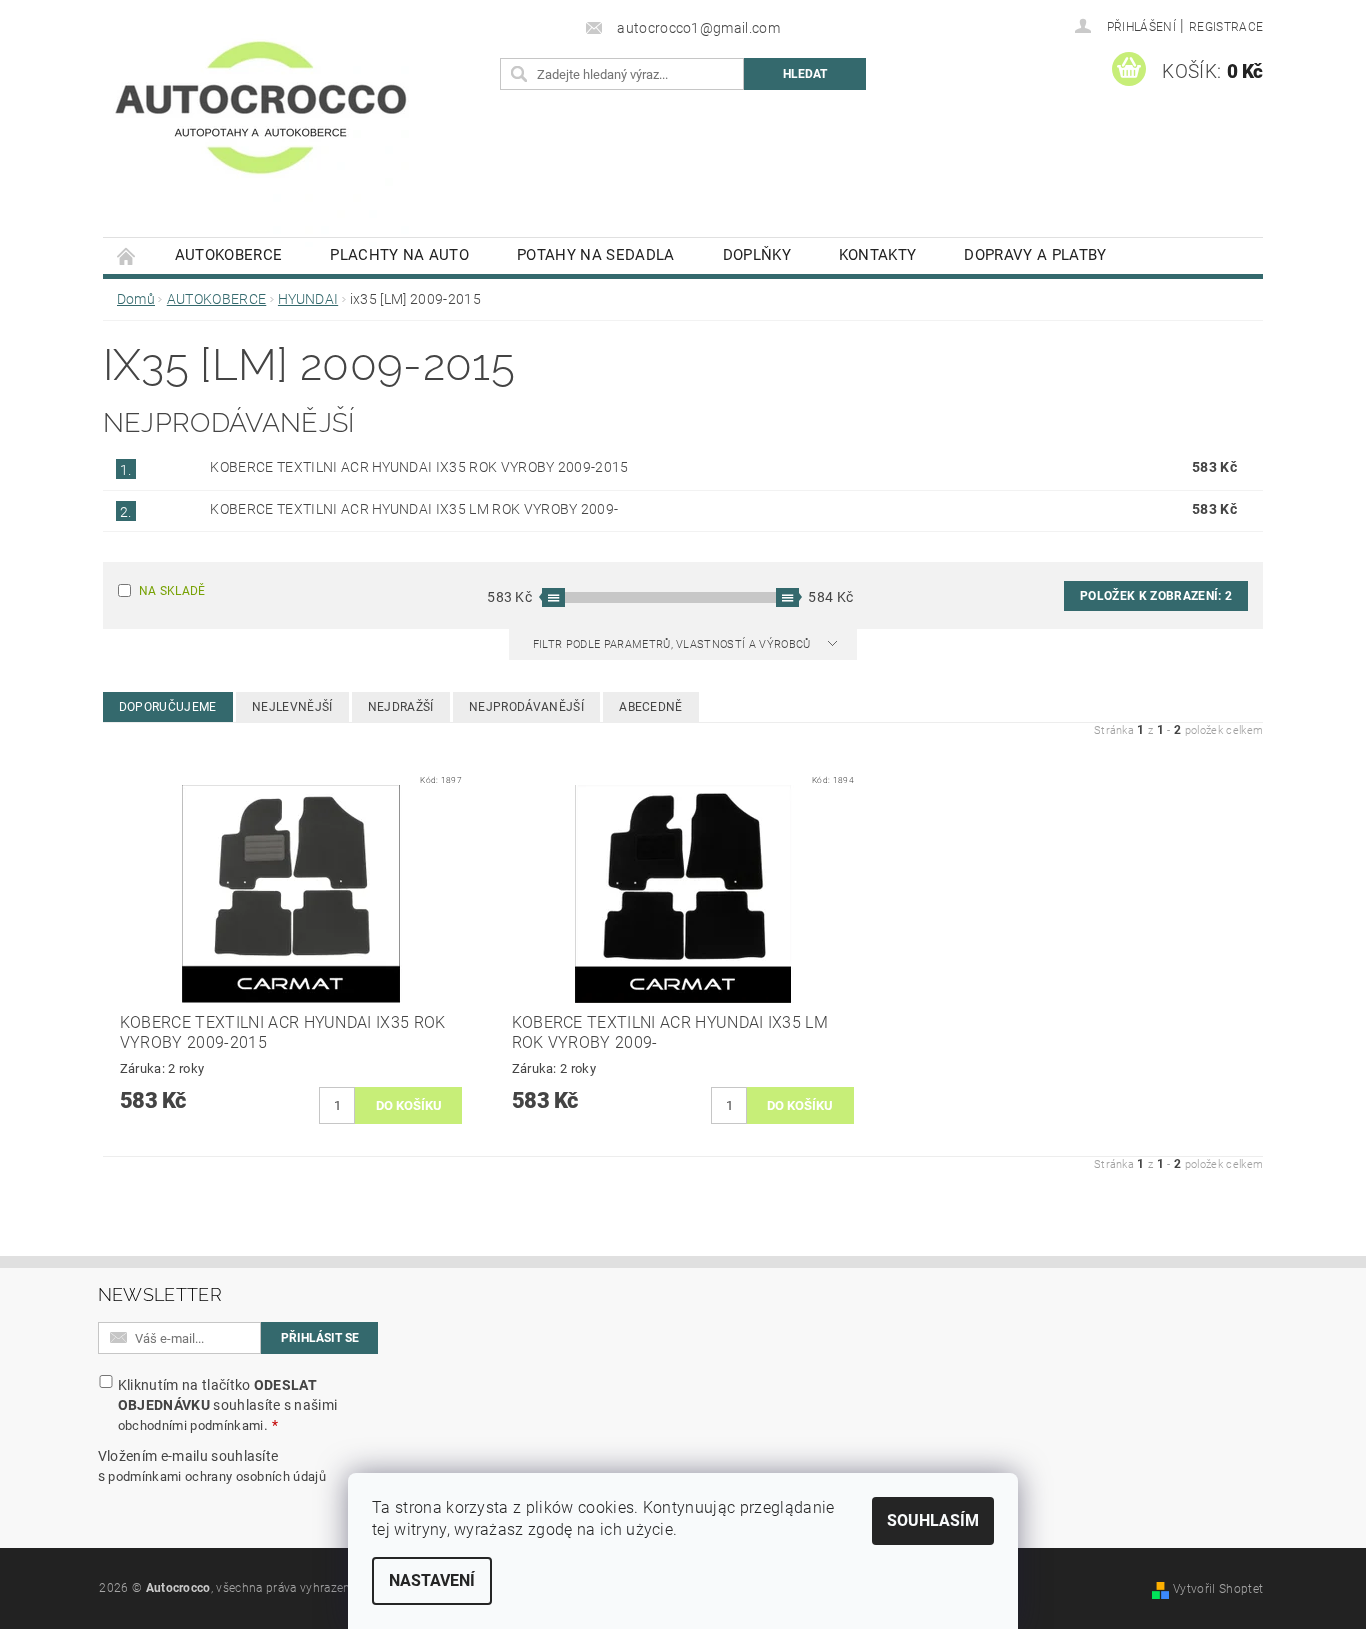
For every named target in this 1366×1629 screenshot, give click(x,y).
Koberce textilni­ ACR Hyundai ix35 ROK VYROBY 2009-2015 (419, 467)
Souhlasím (933, 1520)
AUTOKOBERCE (229, 255)
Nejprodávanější (526, 707)
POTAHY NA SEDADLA (595, 255)
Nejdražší (401, 707)
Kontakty (878, 255)
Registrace (1226, 27)
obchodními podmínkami (191, 1425)
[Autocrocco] (261, 128)
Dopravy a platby (1035, 255)
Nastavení (432, 1580)
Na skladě (172, 591)
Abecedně (651, 707)
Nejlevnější (292, 707)
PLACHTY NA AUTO (399, 255)
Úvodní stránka (127, 255)
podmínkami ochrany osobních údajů (217, 1476)
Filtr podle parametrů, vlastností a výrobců (673, 644)
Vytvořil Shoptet (1218, 1589)
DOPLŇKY (757, 255)
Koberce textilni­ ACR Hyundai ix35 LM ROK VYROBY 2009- (414, 509)
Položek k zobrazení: (1156, 596)
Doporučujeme (168, 707)
